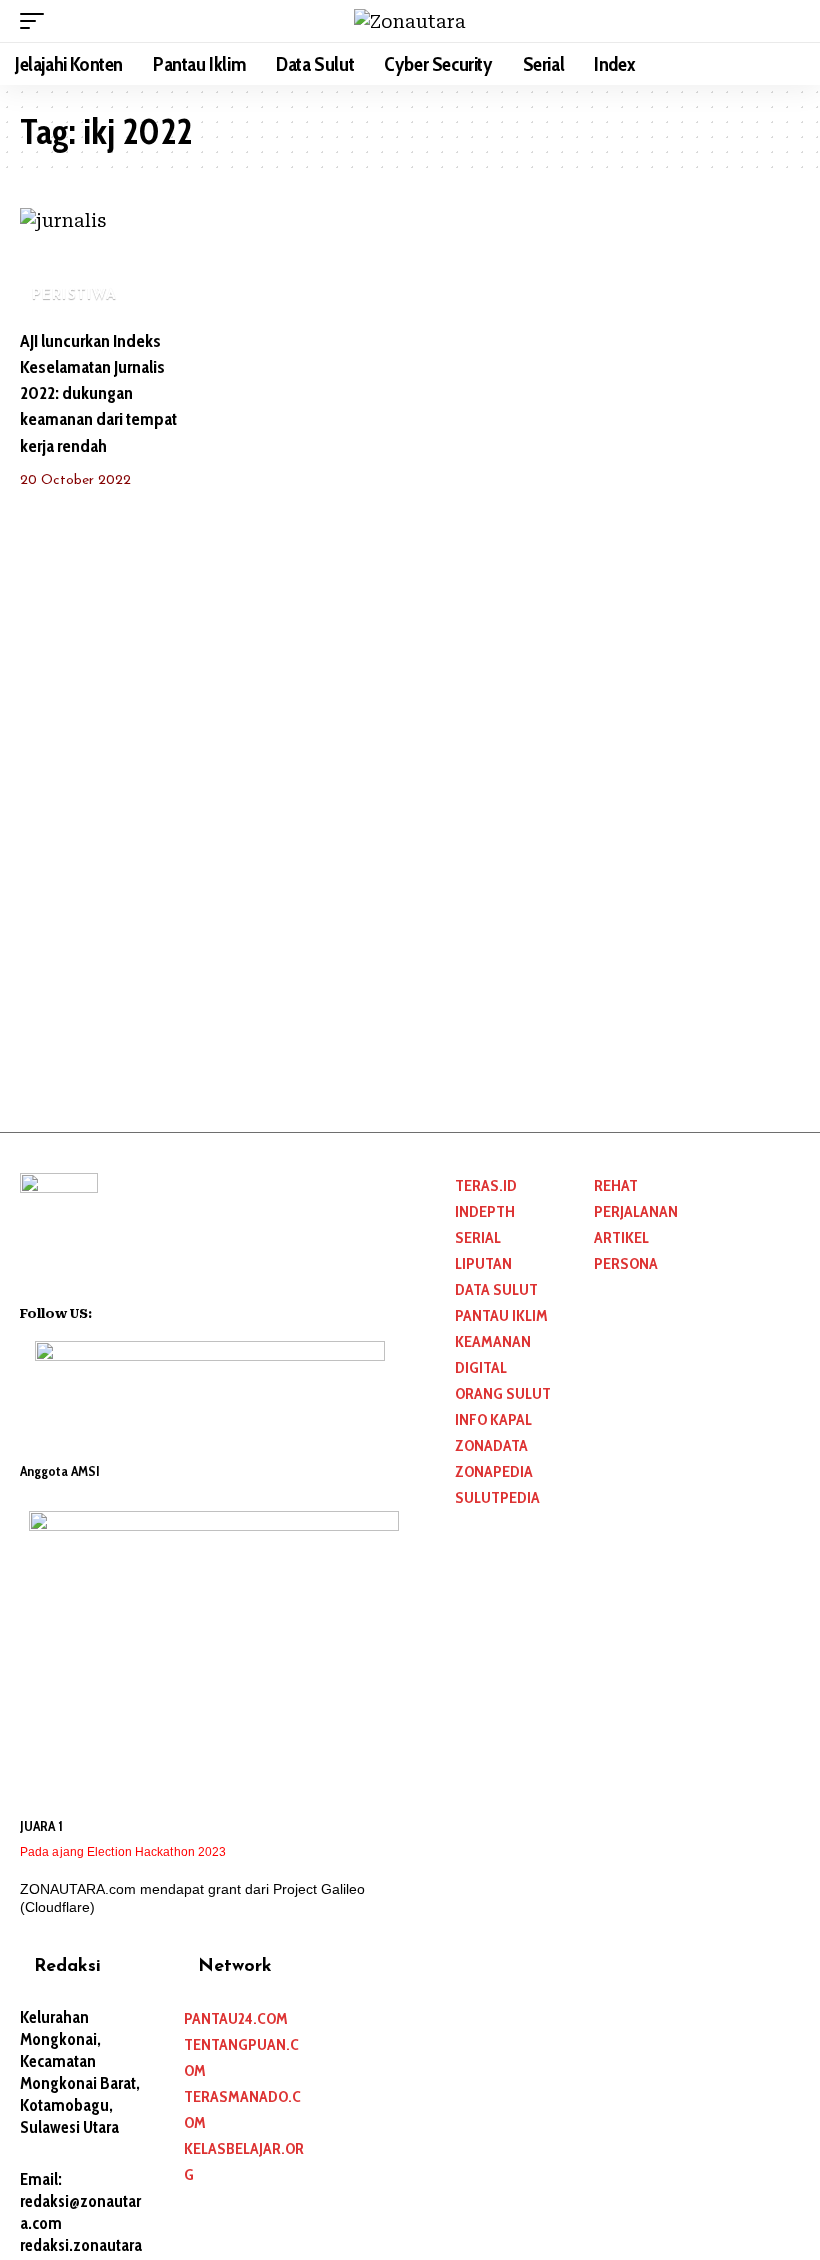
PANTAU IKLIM (501, 1315)
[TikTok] (186, 1311)
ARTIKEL (621, 1237)
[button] (37, 21)
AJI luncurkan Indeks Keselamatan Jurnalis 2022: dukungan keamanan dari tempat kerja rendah (98, 393)
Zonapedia (494, 1471)
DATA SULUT (496, 1289)
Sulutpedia (497, 1497)
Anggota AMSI (60, 1471)
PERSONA (626, 1263)
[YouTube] (134, 1311)
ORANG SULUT (503, 1393)
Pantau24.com (236, 2018)
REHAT (616, 1185)
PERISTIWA (75, 295)
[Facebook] (108, 1311)
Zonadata (491, 1445)
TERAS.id (486, 1185)
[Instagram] (160, 1311)
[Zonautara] (410, 21)
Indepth (485, 1211)
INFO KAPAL (493, 1419)
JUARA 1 (41, 1826)
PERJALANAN (636, 1211)
